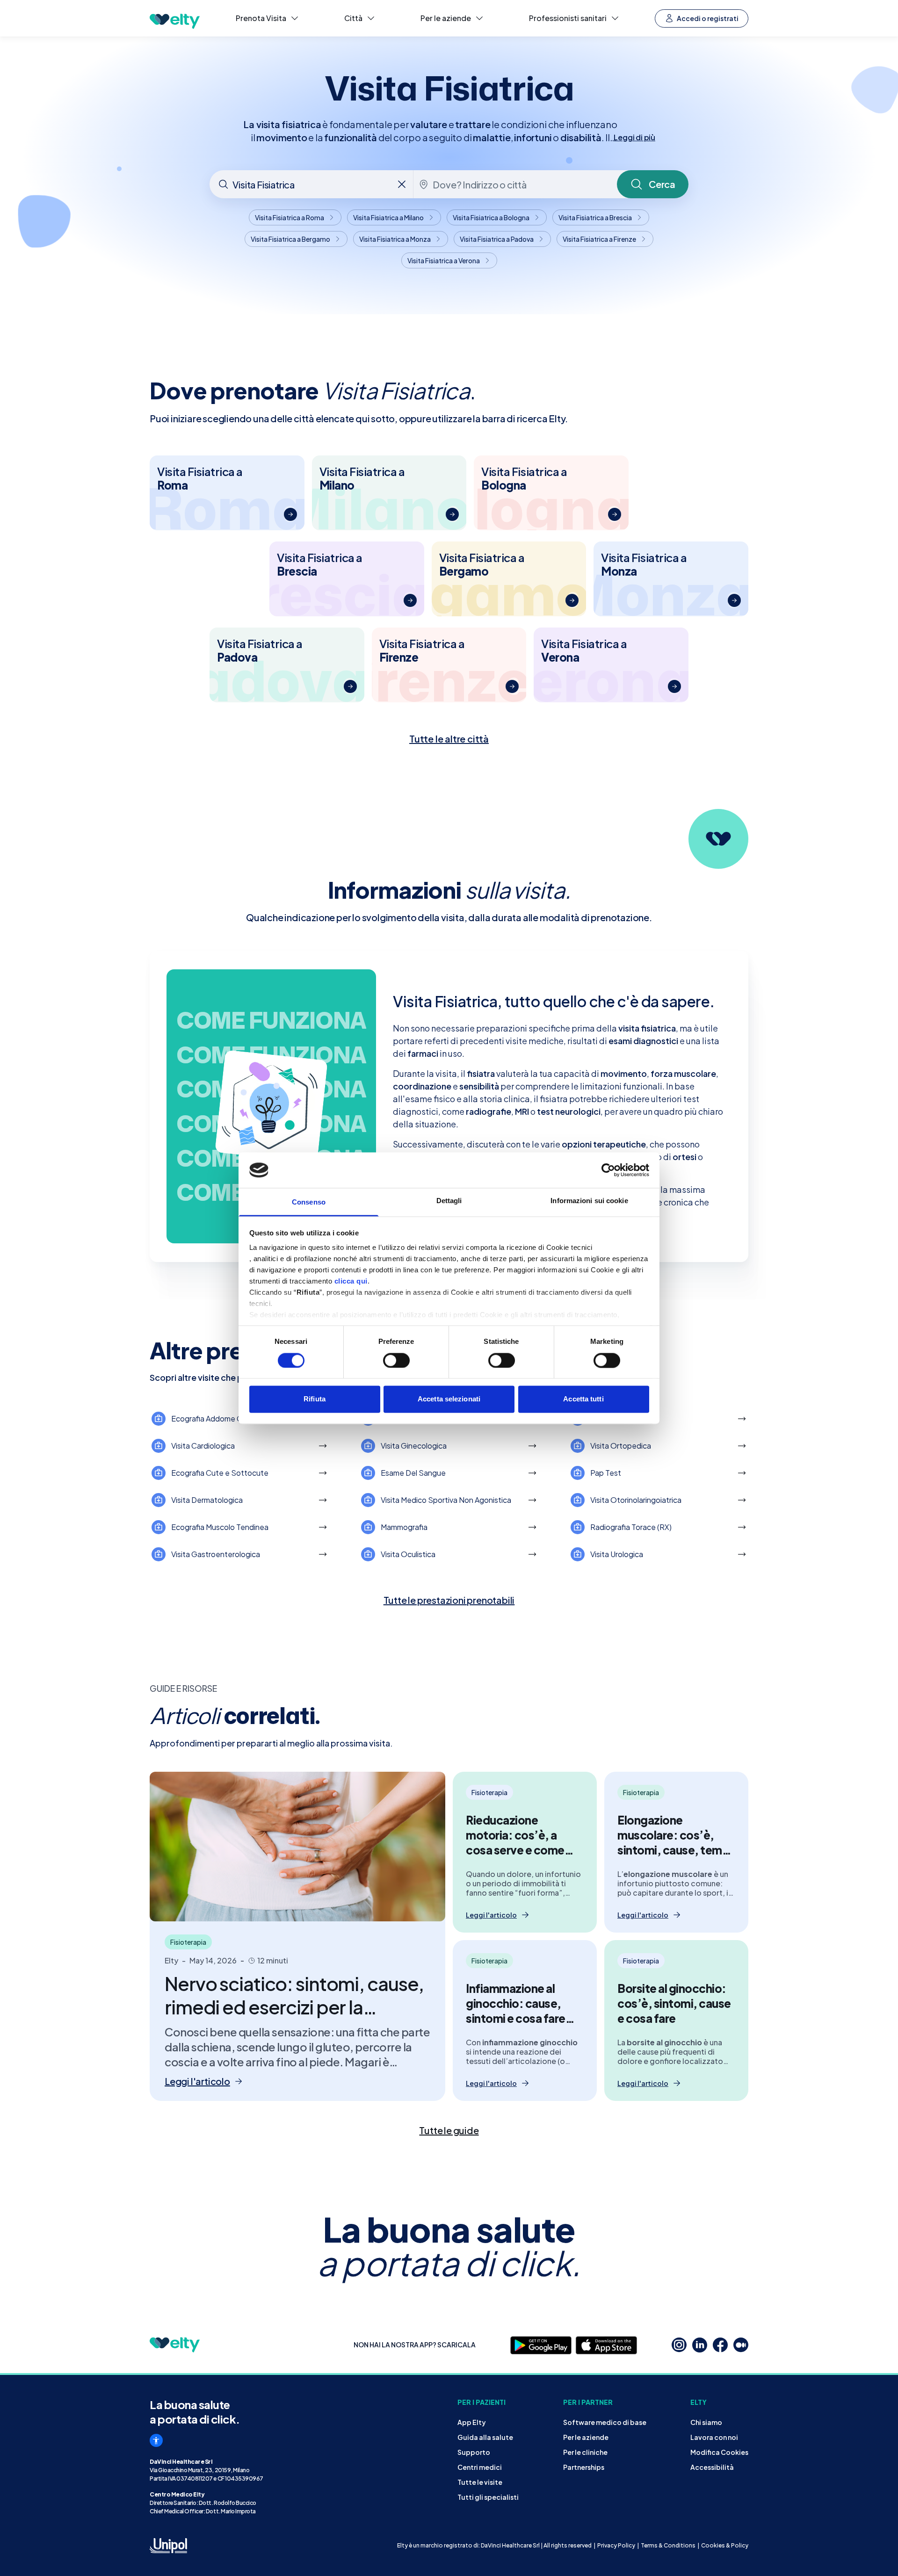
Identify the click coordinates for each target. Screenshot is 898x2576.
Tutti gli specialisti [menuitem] (488, 2497)
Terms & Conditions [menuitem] (668, 2545)
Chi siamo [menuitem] (706, 2422)
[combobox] (312, 184)
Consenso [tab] (309, 1202)
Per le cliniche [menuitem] (585, 2452)
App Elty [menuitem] (472, 2422)
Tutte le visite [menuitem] (480, 2482)
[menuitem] (268, 18)
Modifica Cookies (719, 2452)
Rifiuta (315, 1399)
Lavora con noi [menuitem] (714, 2437)
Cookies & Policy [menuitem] (725, 2545)
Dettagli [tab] (449, 1201)
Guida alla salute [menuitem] (485, 2437)
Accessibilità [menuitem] (712, 2467)
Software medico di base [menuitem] (605, 2422)
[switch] (396, 1360)
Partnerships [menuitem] (584, 2467)
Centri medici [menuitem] (480, 2467)
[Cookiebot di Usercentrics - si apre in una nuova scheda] (608, 1170)
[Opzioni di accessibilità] (156, 2440)
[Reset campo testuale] (402, 184)
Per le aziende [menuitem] (586, 2437)
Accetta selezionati (449, 1399)
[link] (449, 2130)
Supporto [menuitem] (474, 2452)
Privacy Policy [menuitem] (616, 2545)
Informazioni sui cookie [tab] (589, 1201)
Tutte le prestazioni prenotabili (449, 1600)
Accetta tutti (583, 1399)
